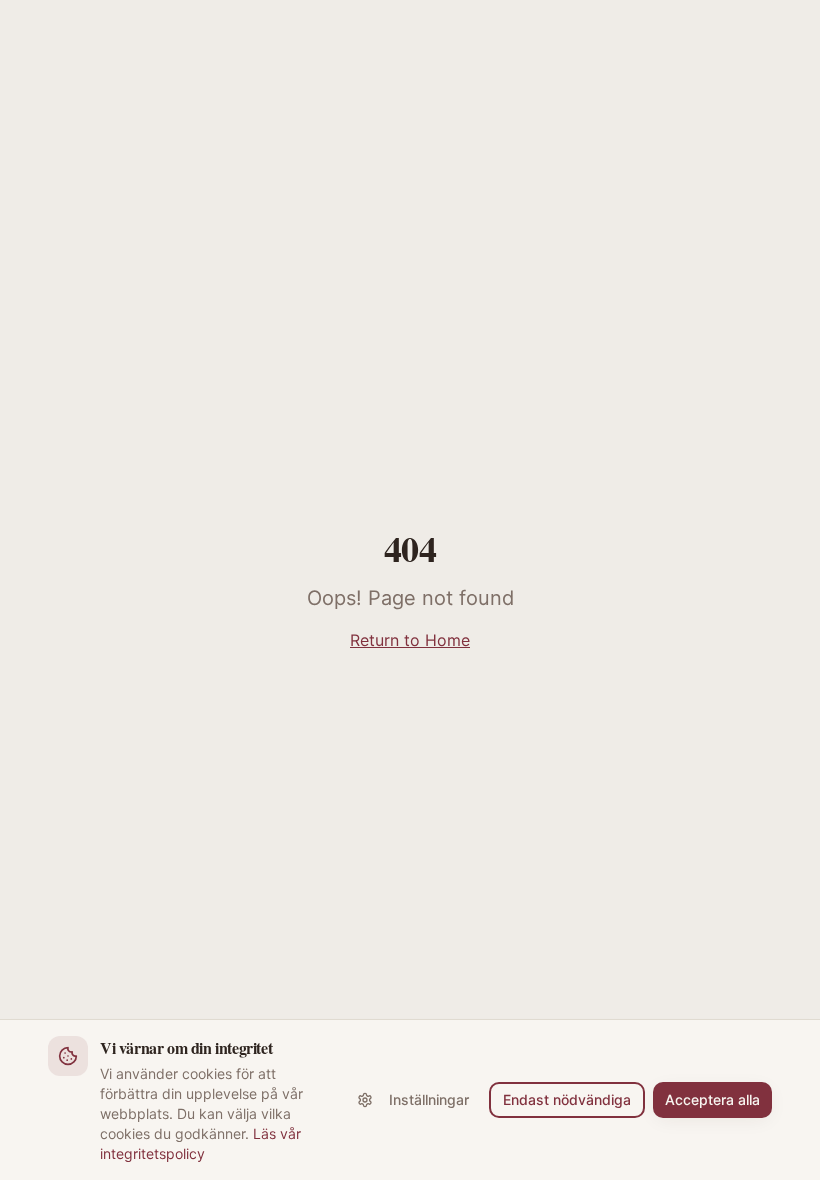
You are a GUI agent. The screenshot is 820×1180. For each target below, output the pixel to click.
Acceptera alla (712, 1099)
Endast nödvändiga (567, 1099)
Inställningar (429, 1099)
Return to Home (410, 640)
